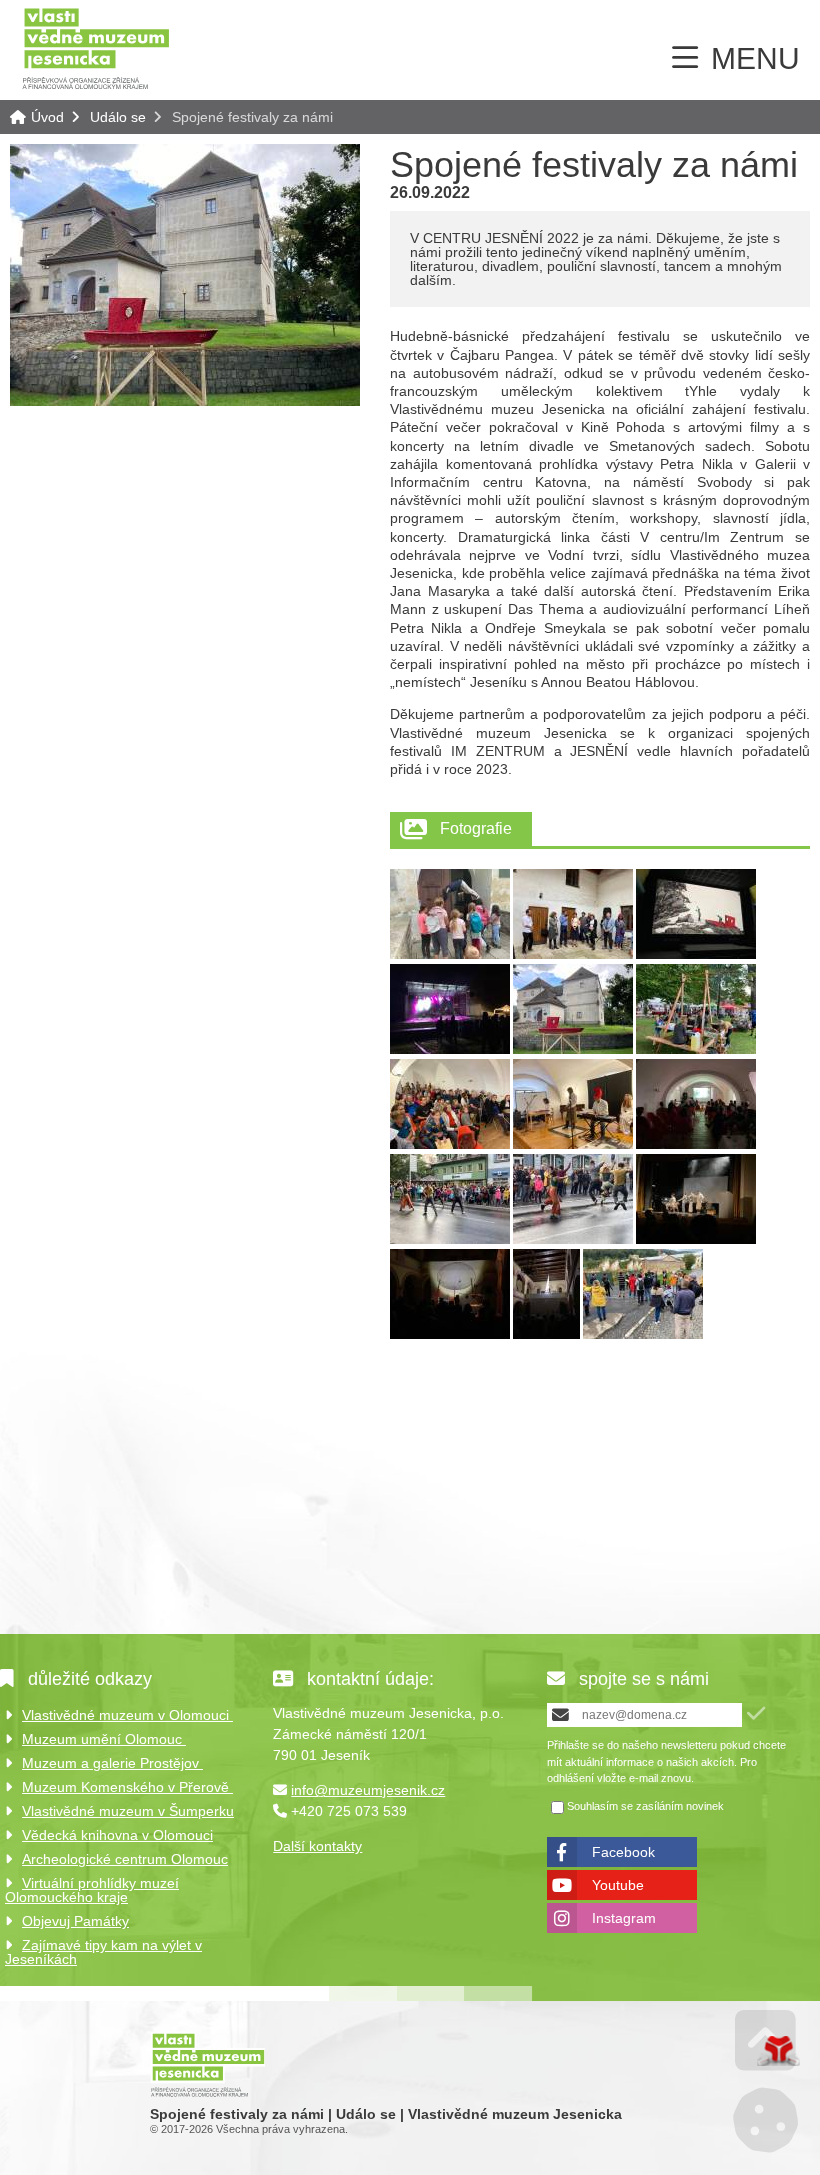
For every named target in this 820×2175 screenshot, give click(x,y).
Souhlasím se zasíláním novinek (645, 1806)
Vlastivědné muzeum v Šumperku (128, 1811)
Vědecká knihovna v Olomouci (117, 1835)
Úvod (96, 47)
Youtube (618, 1885)
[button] (756, 1713)
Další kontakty (317, 1846)
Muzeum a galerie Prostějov (112, 1763)
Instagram (624, 1918)
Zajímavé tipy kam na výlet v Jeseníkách (103, 1952)
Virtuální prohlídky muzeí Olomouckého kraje (92, 1890)
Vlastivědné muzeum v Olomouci (127, 1715)
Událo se (118, 117)
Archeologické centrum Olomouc (125, 1859)
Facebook (623, 1852)
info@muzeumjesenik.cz (368, 1790)
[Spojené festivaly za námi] (185, 401)
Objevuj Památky (75, 1921)
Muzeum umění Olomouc (104, 1739)
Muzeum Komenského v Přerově (127, 1787)
